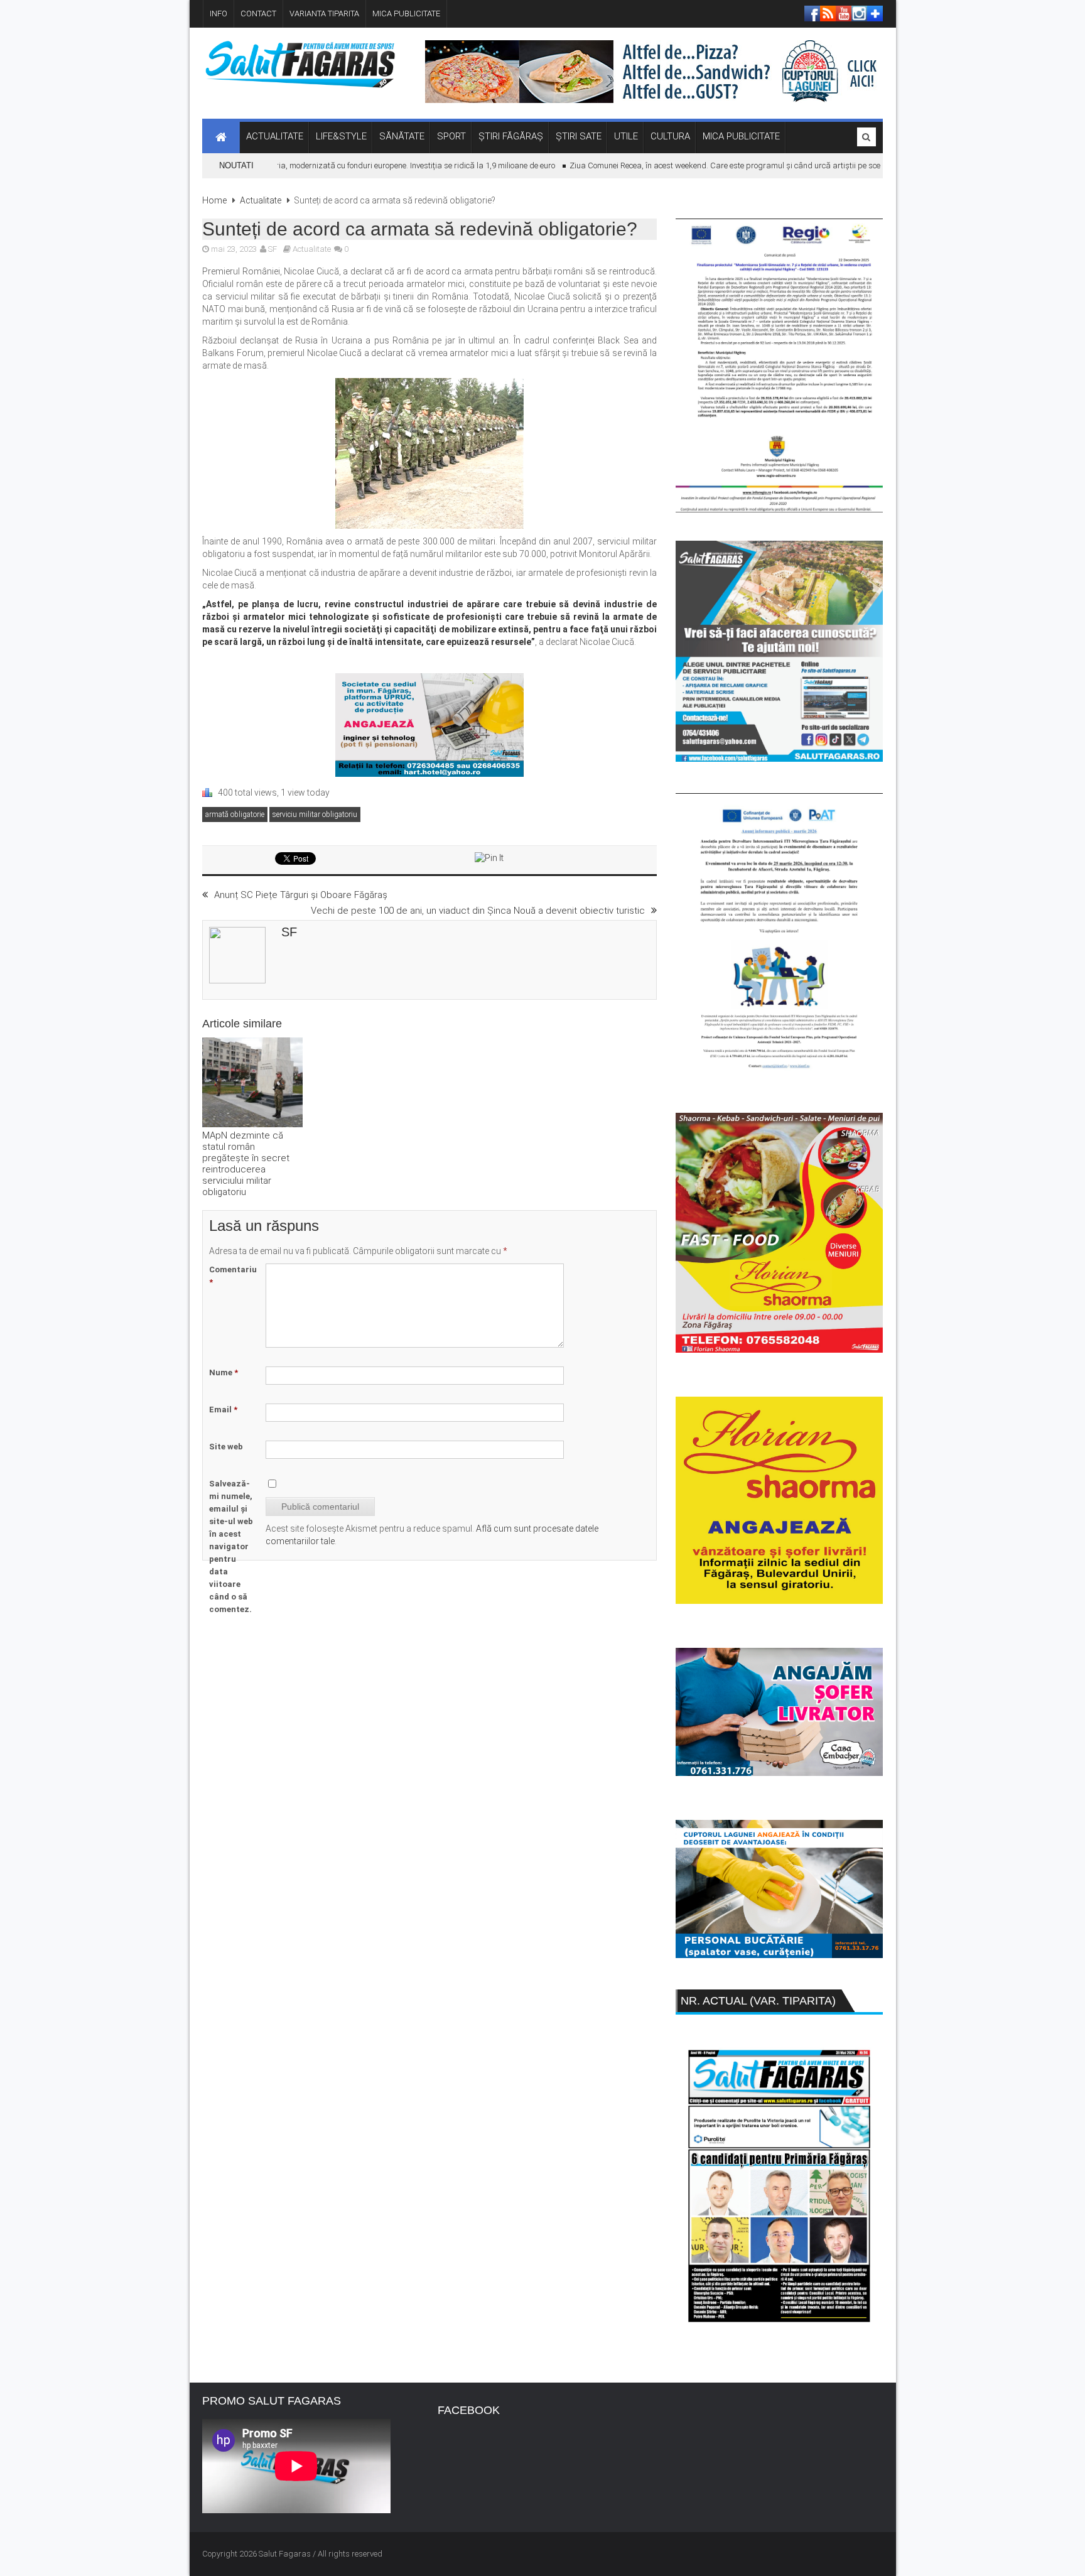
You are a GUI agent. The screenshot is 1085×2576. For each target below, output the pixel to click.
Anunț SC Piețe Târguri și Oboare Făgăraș (301, 895)
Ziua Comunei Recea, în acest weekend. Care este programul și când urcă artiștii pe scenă (695, 165)
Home (214, 200)
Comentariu (233, 1276)
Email (223, 1410)
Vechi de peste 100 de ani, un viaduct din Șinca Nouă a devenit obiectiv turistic (478, 911)
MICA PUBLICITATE (406, 14)
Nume (224, 1372)
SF (273, 249)
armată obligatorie (235, 814)
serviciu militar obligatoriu (315, 814)
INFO (219, 14)
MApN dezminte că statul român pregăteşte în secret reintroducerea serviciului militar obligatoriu (246, 1164)
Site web (226, 1447)
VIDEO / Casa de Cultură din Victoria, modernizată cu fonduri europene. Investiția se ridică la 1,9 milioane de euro (320, 165)
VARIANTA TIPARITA (324, 14)
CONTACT (258, 14)
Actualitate (261, 200)
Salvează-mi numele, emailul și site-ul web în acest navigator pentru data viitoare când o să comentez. (231, 1546)
